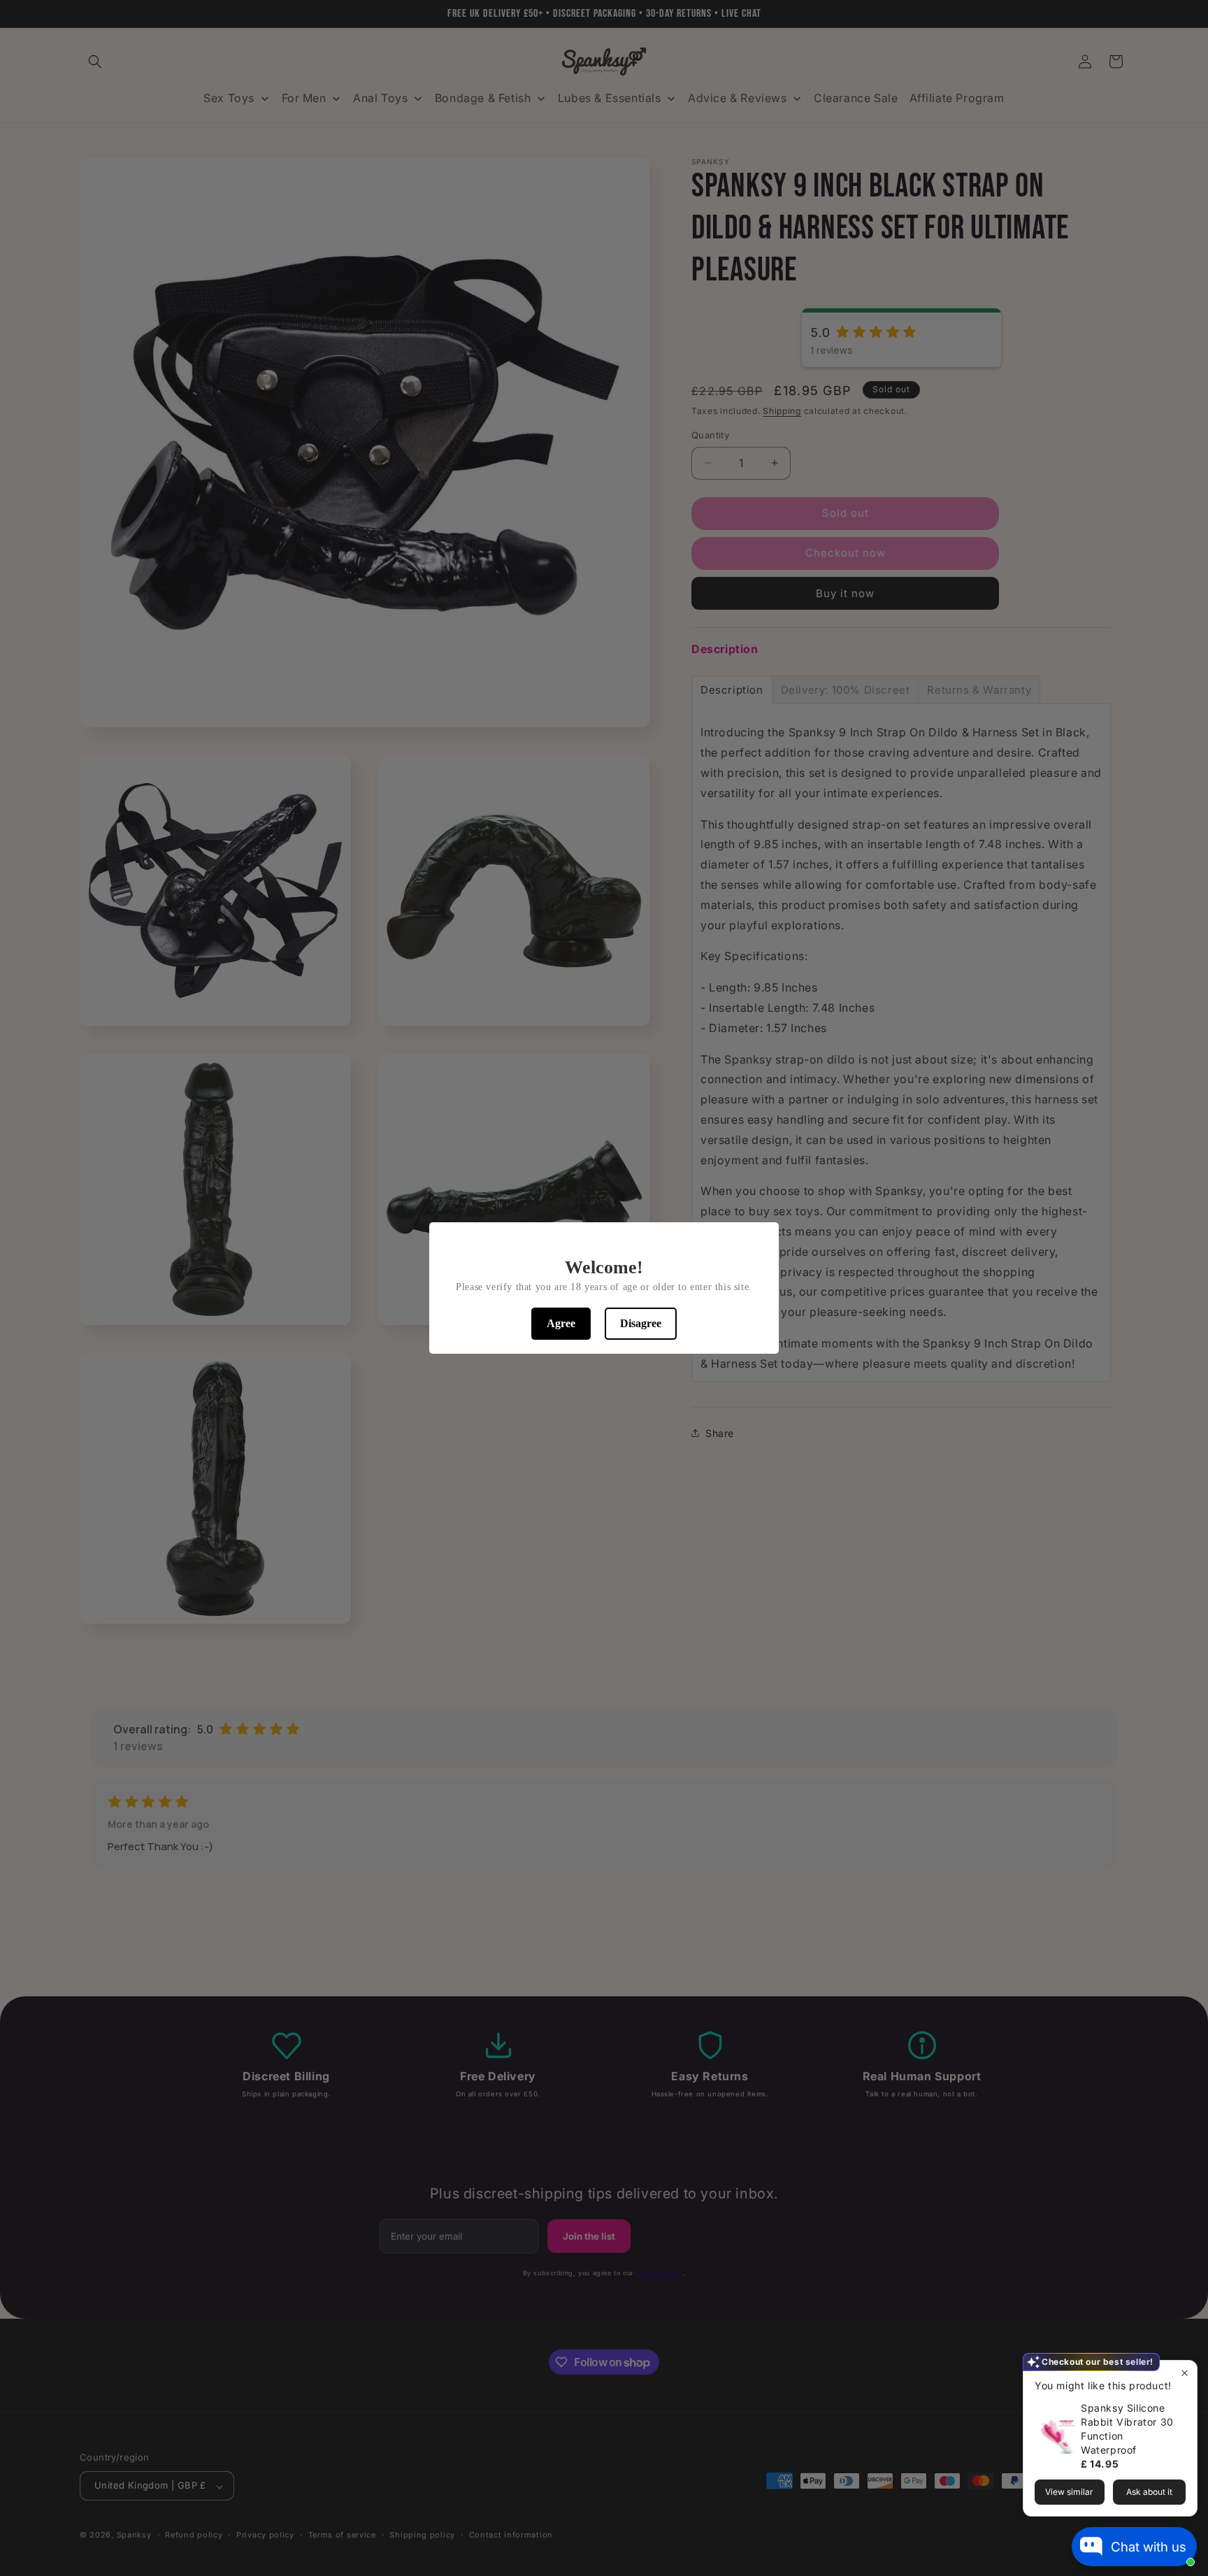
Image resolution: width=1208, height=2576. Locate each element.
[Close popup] (1185, 2373)
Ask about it (1149, 2492)
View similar (1069, 2492)
